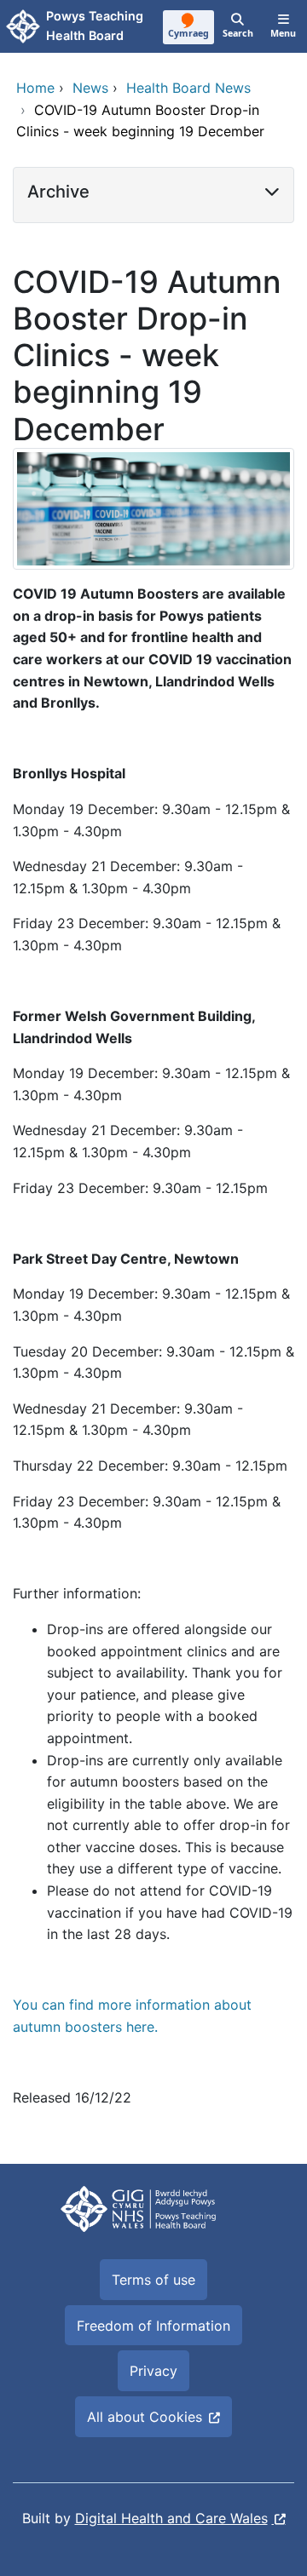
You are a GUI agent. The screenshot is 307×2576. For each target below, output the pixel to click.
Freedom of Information (153, 2326)
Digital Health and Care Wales (171, 2518)
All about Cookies (145, 2417)
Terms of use (153, 2280)
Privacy (153, 2371)
